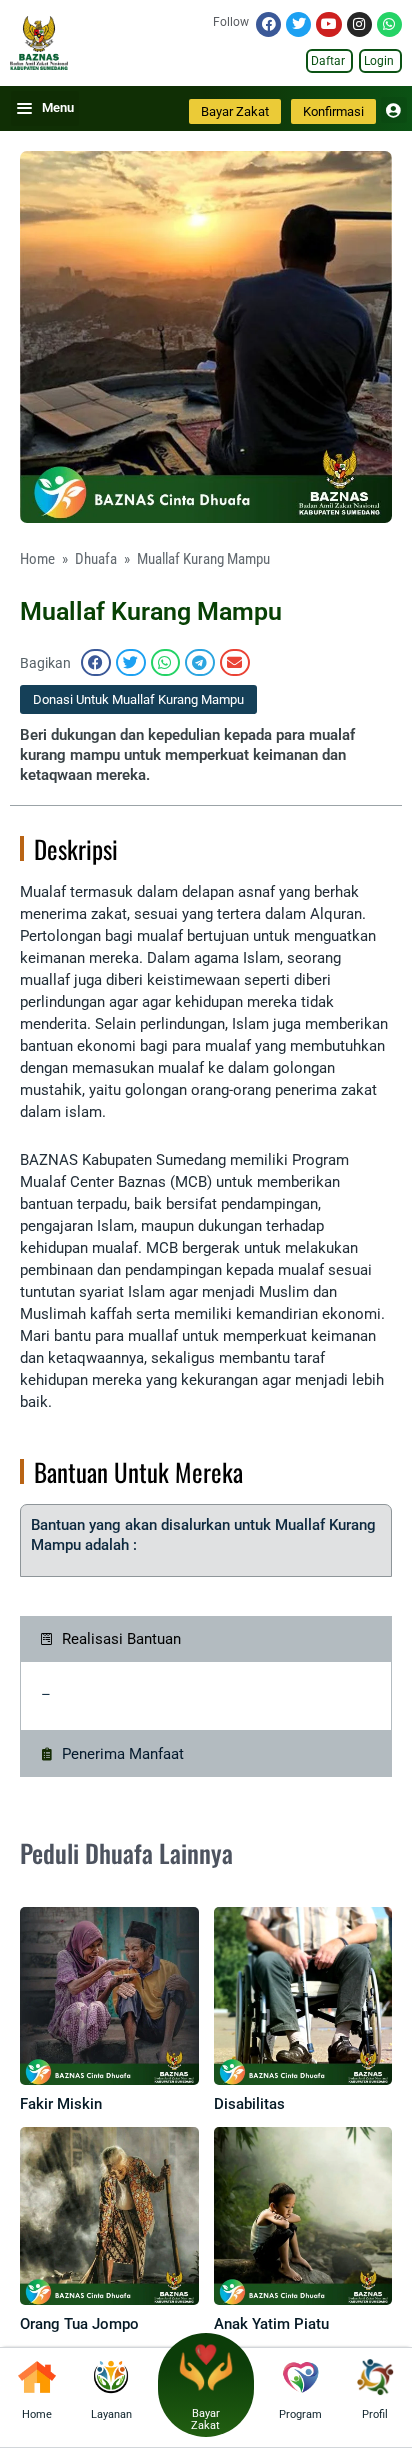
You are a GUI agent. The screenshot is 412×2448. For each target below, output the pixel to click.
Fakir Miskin (61, 2104)
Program (300, 2414)
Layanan (111, 2414)
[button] (96, 662)
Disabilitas (249, 2104)
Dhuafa (96, 559)
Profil (375, 2414)
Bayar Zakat (205, 2419)
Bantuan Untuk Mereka (138, 1471)
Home (37, 559)
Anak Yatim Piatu (271, 2324)
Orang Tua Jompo (79, 2324)
